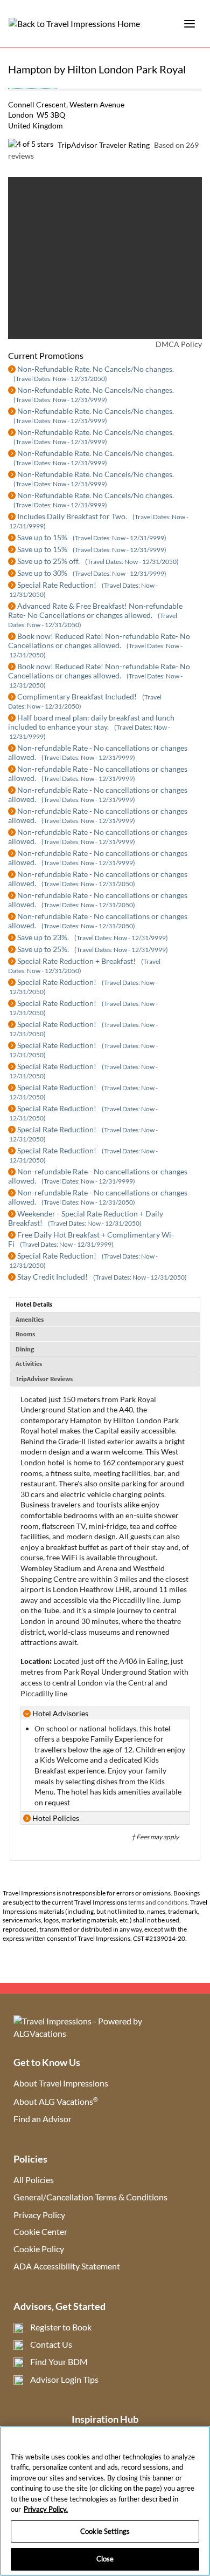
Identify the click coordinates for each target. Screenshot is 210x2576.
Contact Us (51, 2344)
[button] (30, 258)
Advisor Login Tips (64, 2379)
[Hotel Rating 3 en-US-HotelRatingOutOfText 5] (32, 83)
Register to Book (61, 2327)
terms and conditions (158, 1902)
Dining (25, 1349)
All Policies (34, 2180)
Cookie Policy (39, 2249)
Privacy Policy (39, 2215)
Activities (29, 1364)
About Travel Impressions (61, 2083)
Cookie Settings (105, 2531)
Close (105, 2559)
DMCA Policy (179, 344)
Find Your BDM (59, 2361)
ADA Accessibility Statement (67, 2266)
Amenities (30, 1319)
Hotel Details (34, 1304)
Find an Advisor (43, 2119)
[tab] (105, 1304)
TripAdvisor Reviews (44, 1379)
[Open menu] (190, 24)
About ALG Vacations (56, 2101)
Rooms (25, 1334)
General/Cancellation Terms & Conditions (90, 2197)
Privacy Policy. (46, 2509)
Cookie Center (40, 2231)
